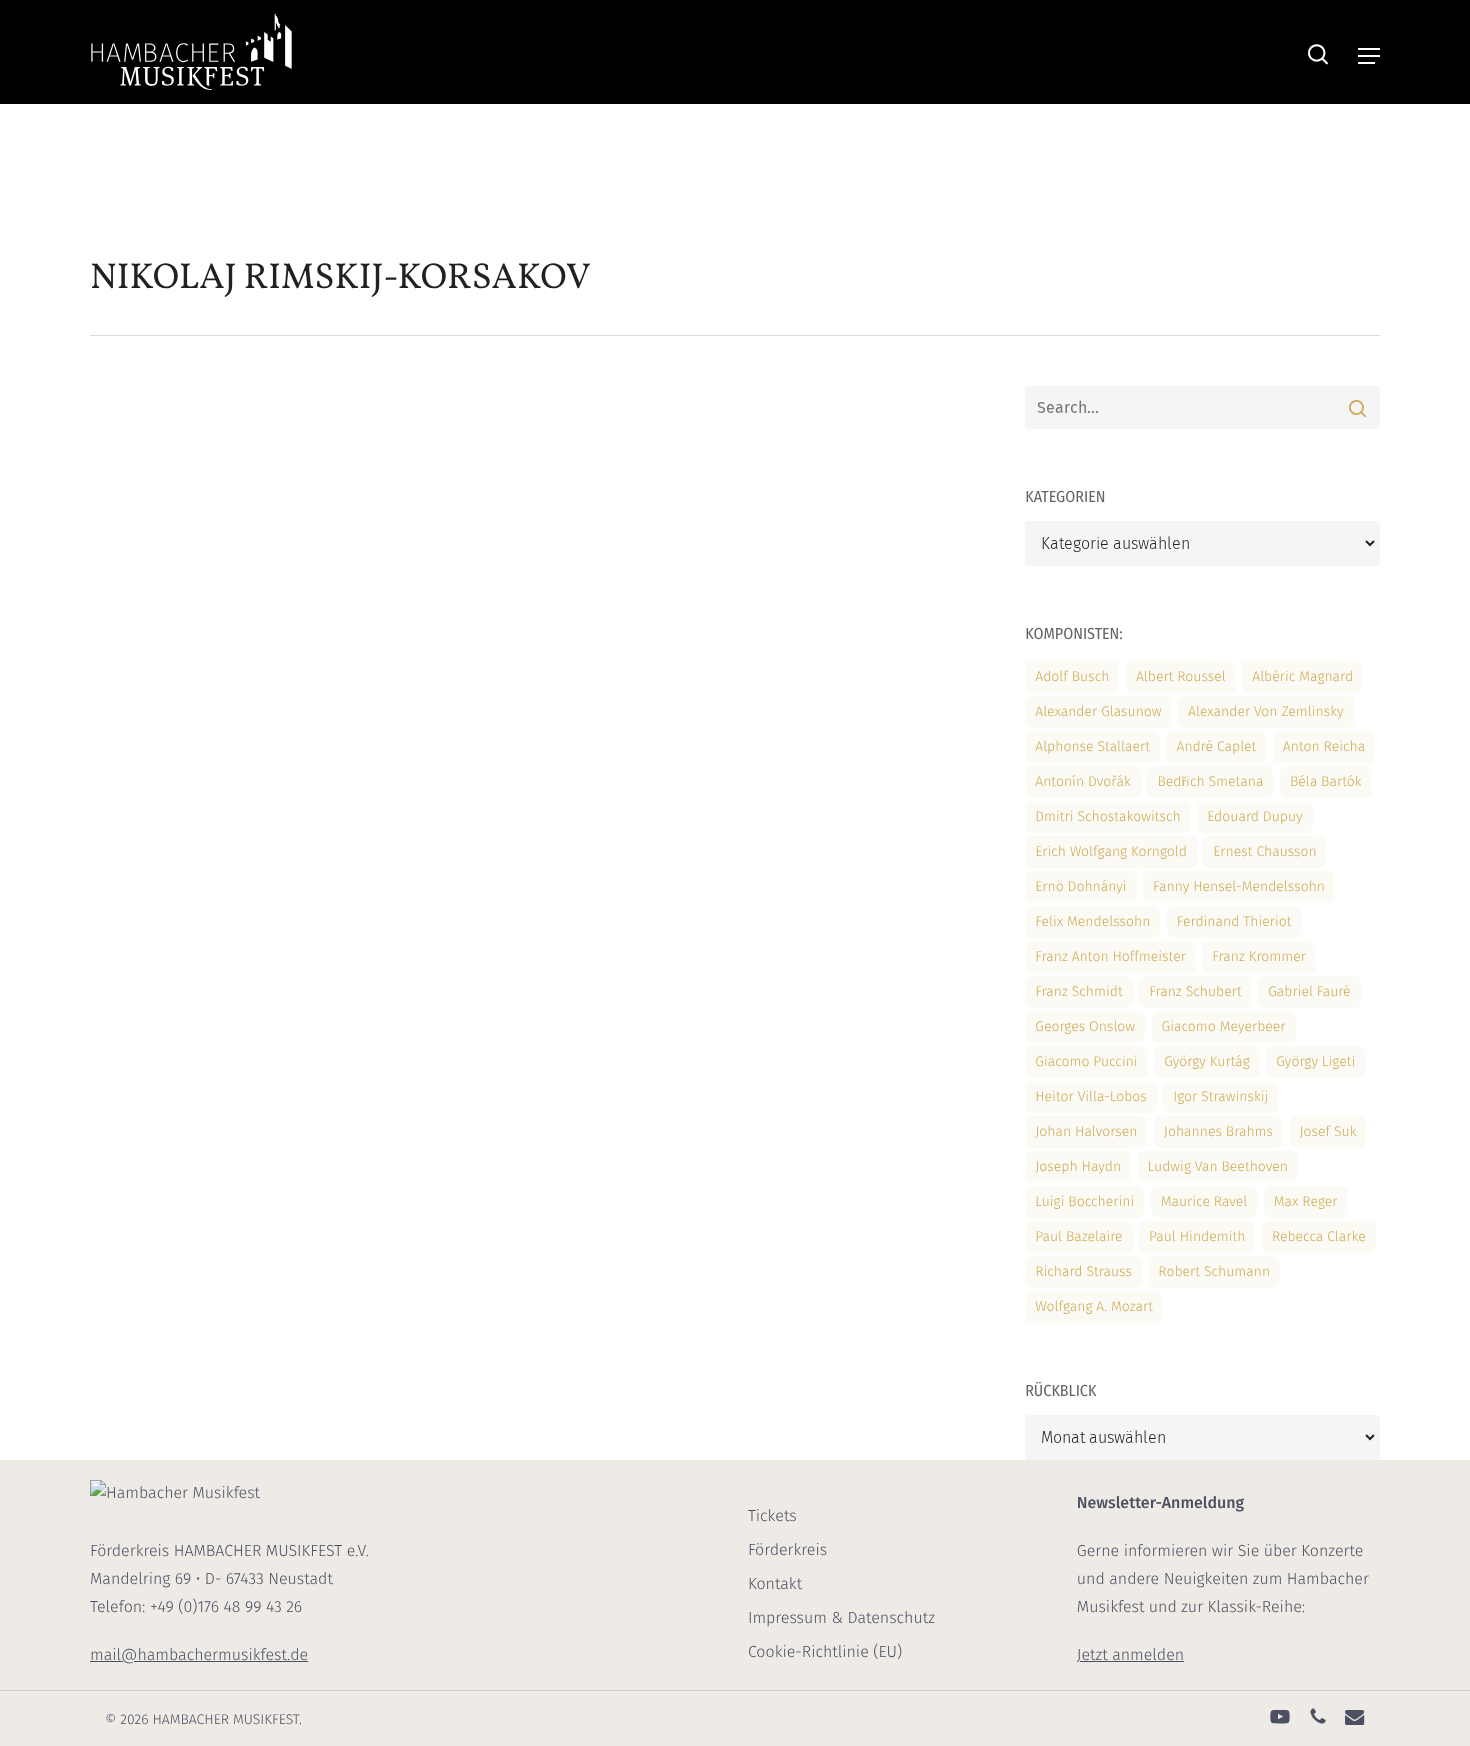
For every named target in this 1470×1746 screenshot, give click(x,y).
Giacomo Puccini (1086, 1061)
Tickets (772, 1516)
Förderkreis (787, 1550)
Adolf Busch (1072, 676)
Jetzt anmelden (1130, 1655)
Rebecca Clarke (1319, 1236)
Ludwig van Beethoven (1218, 1166)
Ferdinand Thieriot (1234, 921)
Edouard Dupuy (1254, 816)
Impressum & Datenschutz (841, 1618)
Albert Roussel (1181, 676)
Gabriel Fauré (1309, 991)
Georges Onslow (1085, 1026)
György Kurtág (1207, 1061)
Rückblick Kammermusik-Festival (536, 480)
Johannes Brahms (1218, 1131)
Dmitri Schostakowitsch (1108, 816)
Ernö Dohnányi (1080, 886)
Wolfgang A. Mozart (1094, 1306)
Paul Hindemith (1197, 1236)
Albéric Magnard (1302, 676)
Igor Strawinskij (1220, 1096)
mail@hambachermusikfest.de (199, 1655)
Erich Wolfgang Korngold (1111, 851)
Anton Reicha (1324, 746)
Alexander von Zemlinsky (1265, 711)
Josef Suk (1328, 1131)
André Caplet (1216, 746)
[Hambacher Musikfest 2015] (236, 578)
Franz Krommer (1259, 956)
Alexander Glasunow (1098, 711)
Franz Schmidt (1078, 991)
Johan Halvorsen (1086, 1131)
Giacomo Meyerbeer (1224, 1026)
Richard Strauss (1083, 1271)
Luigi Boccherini (1084, 1201)
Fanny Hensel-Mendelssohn (1239, 886)
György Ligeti (1315, 1061)
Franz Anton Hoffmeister (1110, 956)
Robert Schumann (1214, 1271)
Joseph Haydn (1078, 1166)
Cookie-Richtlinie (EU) (825, 1652)
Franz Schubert (1195, 991)
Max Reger (1306, 1201)
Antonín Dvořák (1083, 781)
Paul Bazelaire (1078, 1236)
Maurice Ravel (1204, 1201)
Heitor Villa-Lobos (1091, 1096)
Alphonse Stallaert (1092, 746)
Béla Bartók (1326, 781)
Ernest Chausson (1264, 851)
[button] (1369, 56)
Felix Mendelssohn (1092, 921)
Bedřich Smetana (1210, 781)
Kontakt (775, 1584)
